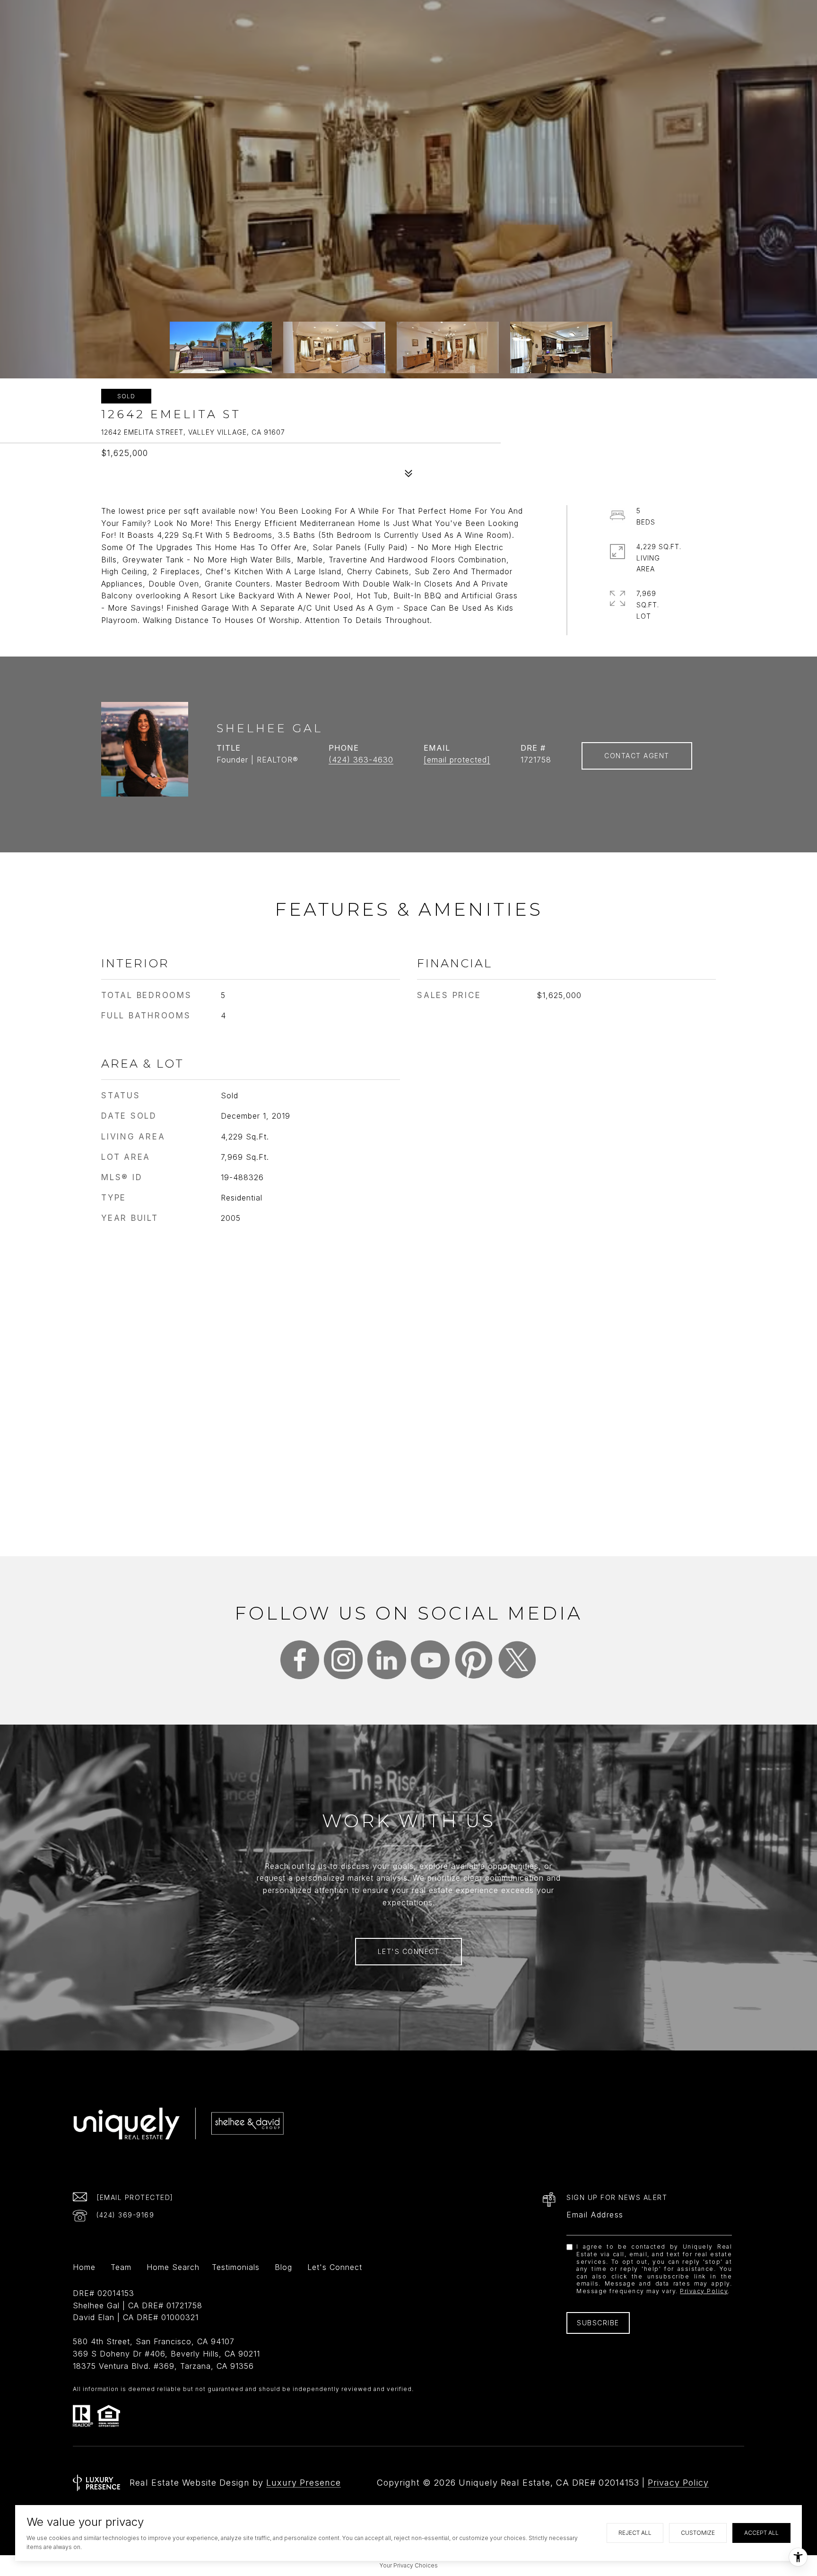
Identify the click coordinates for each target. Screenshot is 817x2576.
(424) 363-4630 (361, 760)
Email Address (595, 2215)
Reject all (635, 2533)
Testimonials (236, 2268)
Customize (698, 2533)
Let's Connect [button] (409, 1951)
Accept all (761, 2533)
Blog (283, 2268)
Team (121, 2268)
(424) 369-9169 (125, 2215)
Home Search (173, 2268)
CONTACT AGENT (637, 756)
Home (84, 2268)
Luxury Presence (304, 2483)
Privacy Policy (704, 2291)
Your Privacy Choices (409, 2565)
